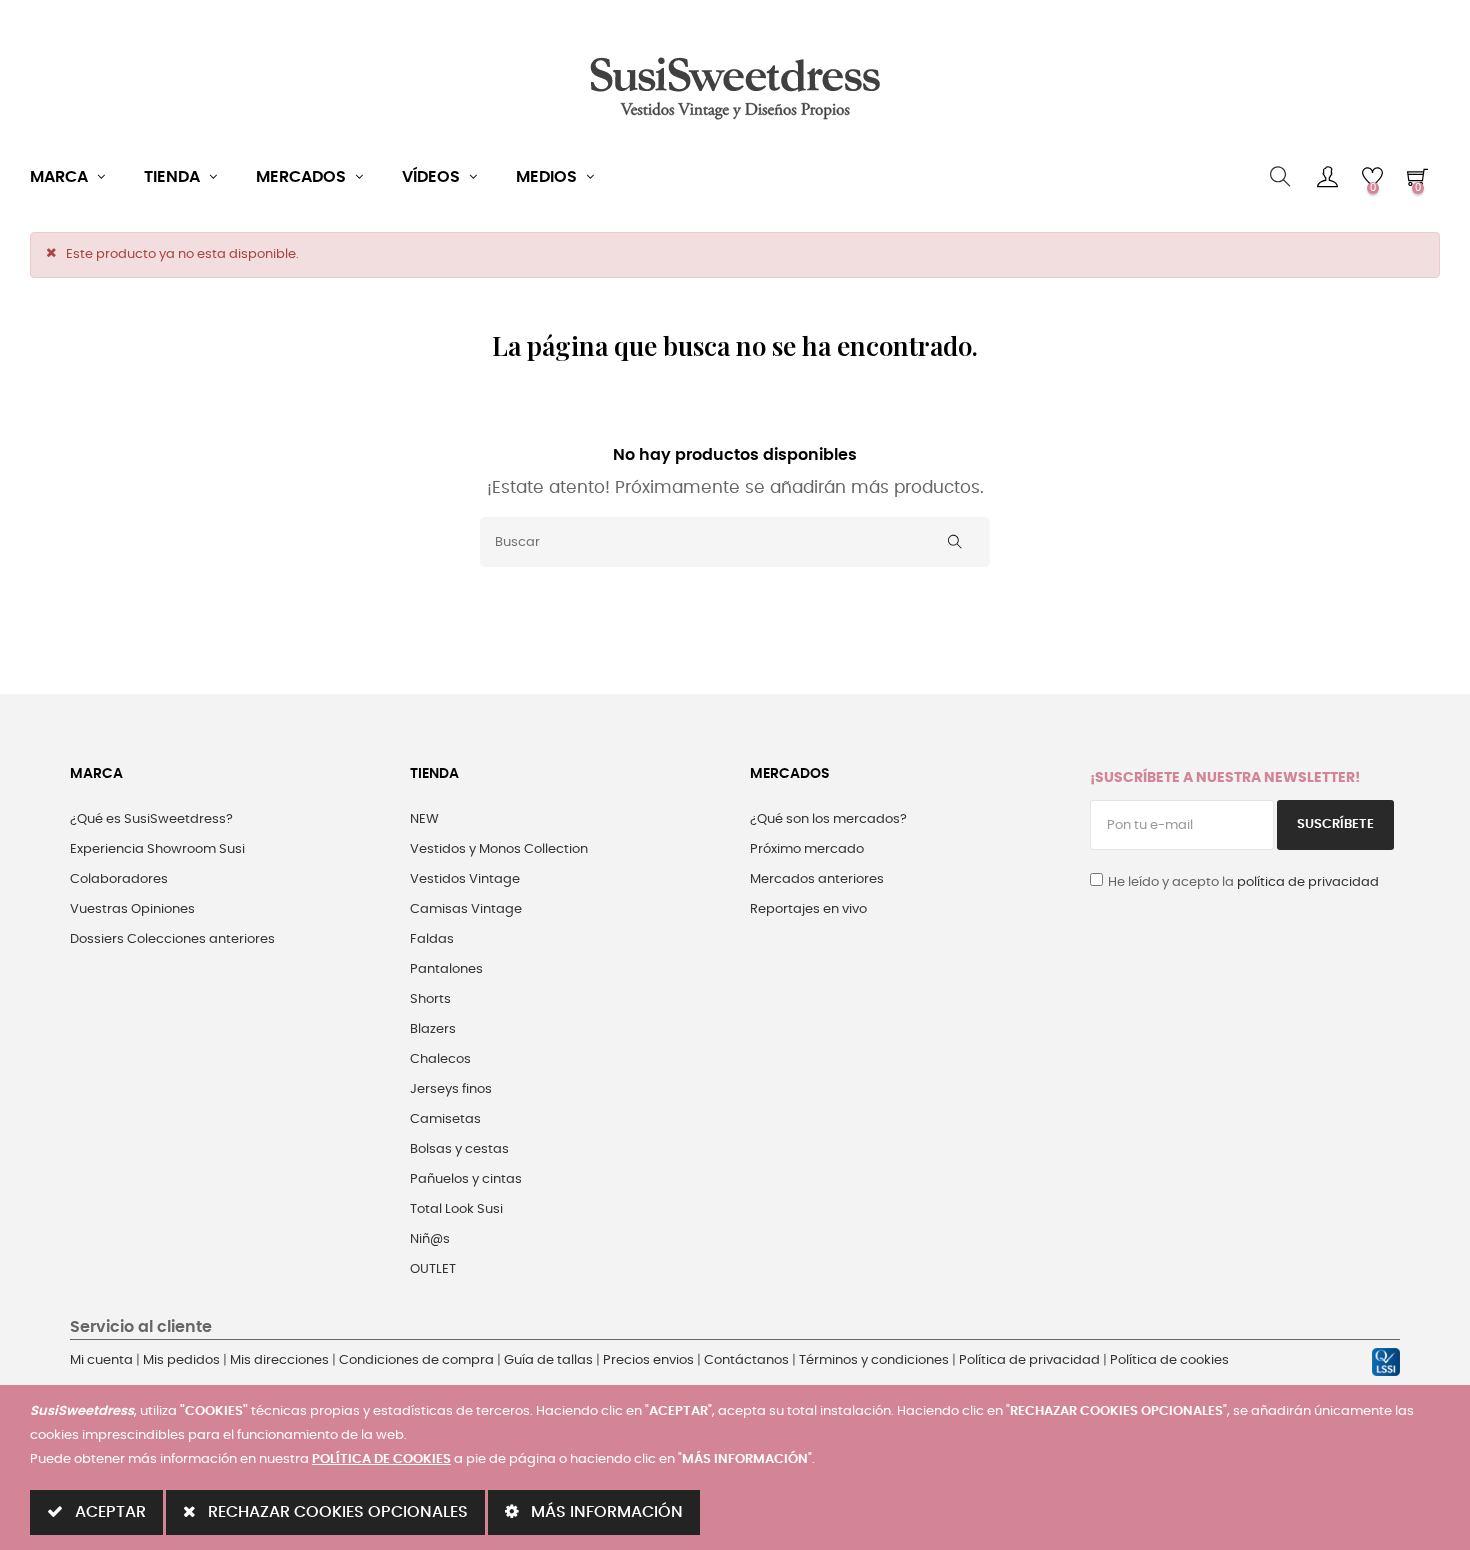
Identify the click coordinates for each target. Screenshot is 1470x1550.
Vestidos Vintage (465, 879)
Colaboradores (119, 879)
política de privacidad (1308, 882)
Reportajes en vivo (808, 909)
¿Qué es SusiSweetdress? (151, 819)
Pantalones (446, 969)
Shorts (430, 999)
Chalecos (440, 1059)
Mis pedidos (181, 1360)
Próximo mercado (807, 849)
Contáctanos (746, 1360)
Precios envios (648, 1360)
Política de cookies (1169, 1360)
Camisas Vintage (466, 909)
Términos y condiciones (874, 1360)
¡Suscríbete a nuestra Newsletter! (1225, 778)
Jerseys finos (451, 1089)
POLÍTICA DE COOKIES (381, 1459)
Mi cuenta (101, 1360)
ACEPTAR (108, 1512)
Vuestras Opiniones (132, 909)
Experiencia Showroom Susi (157, 849)
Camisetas (445, 1119)
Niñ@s (430, 1239)
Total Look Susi (456, 1209)
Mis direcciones (279, 1360)
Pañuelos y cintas (466, 1179)
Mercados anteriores (817, 879)
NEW (424, 819)
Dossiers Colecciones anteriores (172, 939)
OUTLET (433, 1269)
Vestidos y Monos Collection (499, 849)
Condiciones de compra (416, 1360)
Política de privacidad (1029, 1360)
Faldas (432, 939)
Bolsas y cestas (459, 1149)
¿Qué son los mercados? (828, 819)
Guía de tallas (548, 1360)
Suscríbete (1335, 824)
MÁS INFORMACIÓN (605, 1512)
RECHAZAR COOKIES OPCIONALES (336, 1512)
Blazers (433, 1029)
